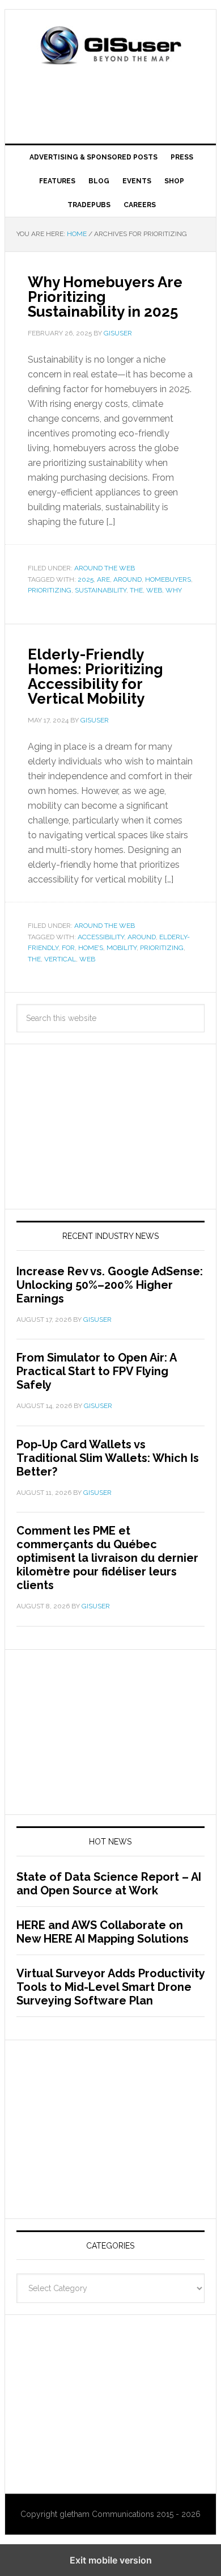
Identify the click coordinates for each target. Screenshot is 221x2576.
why (174, 590)
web (154, 590)
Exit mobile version (111, 2560)
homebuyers (168, 579)
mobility (122, 948)
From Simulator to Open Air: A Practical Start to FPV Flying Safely (96, 1371)
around (127, 579)
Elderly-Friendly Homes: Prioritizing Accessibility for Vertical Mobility (95, 676)
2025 (86, 579)
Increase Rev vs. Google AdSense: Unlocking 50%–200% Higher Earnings (110, 1285)
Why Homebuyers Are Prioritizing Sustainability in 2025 (105, 297)
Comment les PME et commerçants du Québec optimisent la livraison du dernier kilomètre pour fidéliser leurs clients (107, 1558)
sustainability (101, 590)
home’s (91, 948)
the (136, 590)
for (68, 948)
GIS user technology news (110, 47)
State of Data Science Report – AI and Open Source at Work (109, 1884)
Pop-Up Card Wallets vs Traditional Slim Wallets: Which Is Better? (108, 1458)
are (103, 579)
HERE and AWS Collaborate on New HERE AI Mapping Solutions (103, 1932)
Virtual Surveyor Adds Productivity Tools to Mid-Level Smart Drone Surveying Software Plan (110, 1987)
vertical (60, 959)
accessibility (101, 937)
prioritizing (50, 590)
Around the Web (105, 568)
